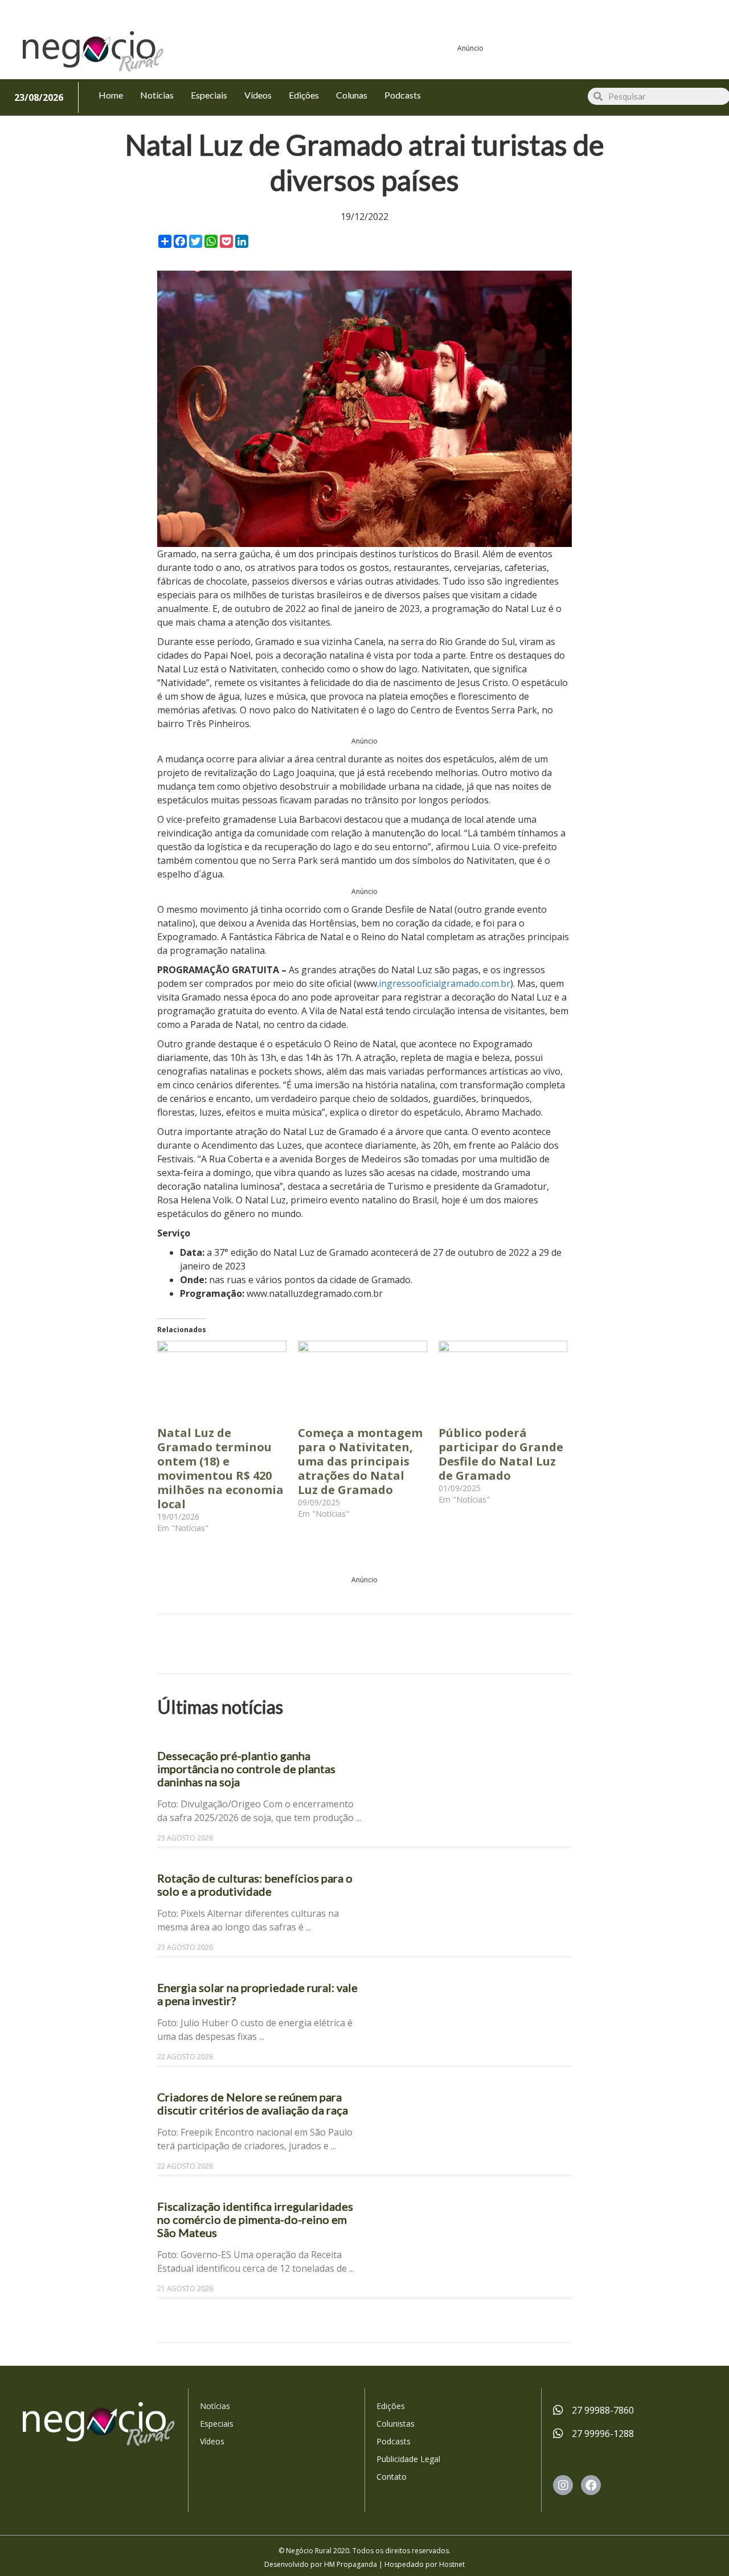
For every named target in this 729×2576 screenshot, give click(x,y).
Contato (392, 2477)
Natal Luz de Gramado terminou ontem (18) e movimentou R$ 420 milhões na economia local (220, 1468)
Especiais (217, 2424)
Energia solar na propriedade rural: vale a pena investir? (257, 1994)
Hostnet (452, 2564)
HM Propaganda (351, 2564)
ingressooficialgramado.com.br (445, 983)
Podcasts (394, 2441)
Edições (391, 2406)
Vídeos (212, 2441)
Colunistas (396, 2424)
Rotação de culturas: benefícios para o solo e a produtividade (255, 1885)
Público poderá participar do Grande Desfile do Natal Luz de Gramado (501, 1454)
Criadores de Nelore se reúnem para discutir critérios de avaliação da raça (253, 2103)
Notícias (215, 2406)
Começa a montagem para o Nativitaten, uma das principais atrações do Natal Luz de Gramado (360, 1461)
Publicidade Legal (408, 2459)
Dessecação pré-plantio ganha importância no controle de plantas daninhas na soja (246, 1769)
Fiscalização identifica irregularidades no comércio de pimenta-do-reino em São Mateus (255, 2219)
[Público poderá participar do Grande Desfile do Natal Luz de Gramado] (503, 1378)
